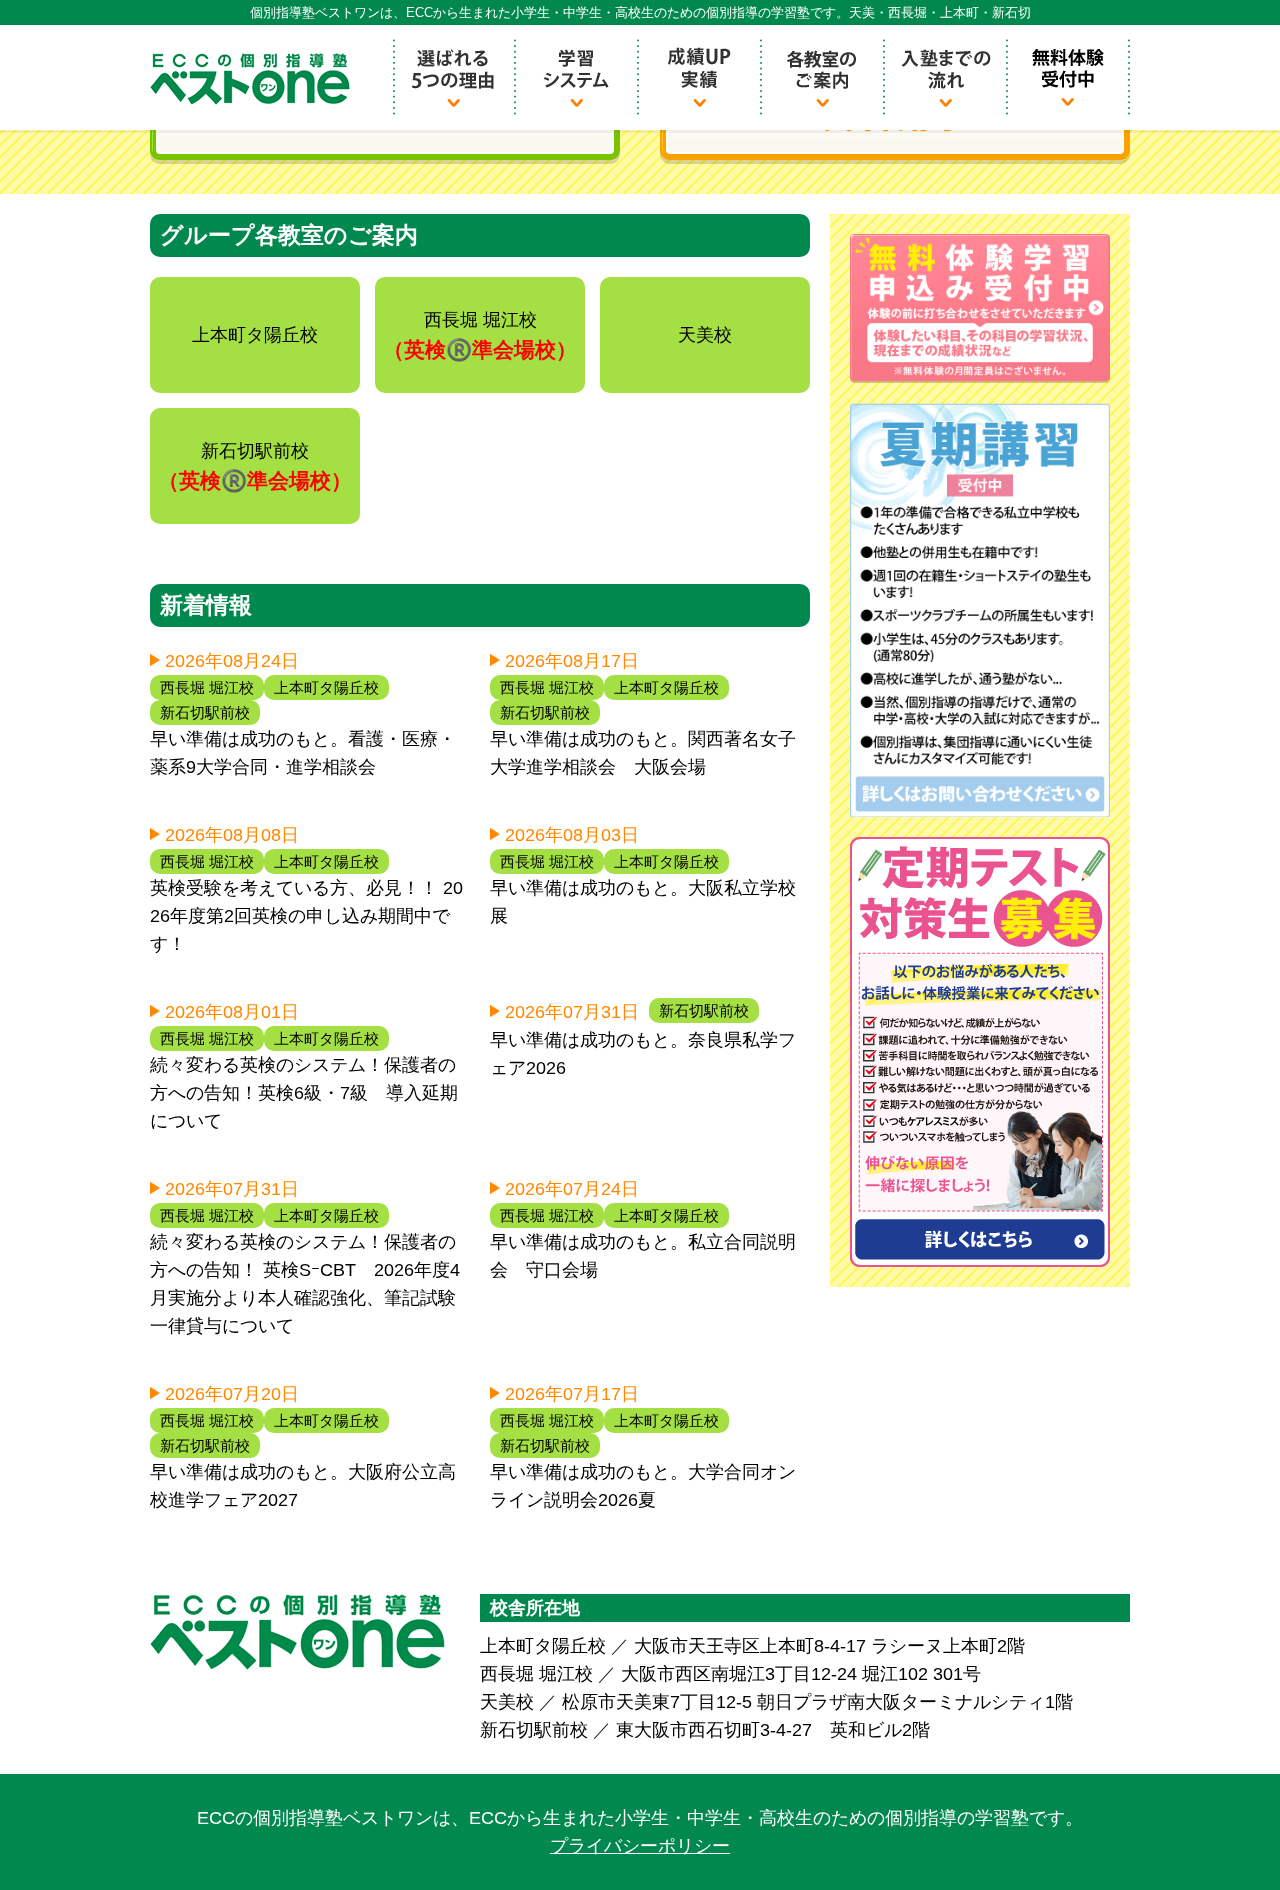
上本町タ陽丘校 (326, 687)
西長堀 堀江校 (207, 687)
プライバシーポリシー (640, 1846)
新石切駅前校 (205, 712)
